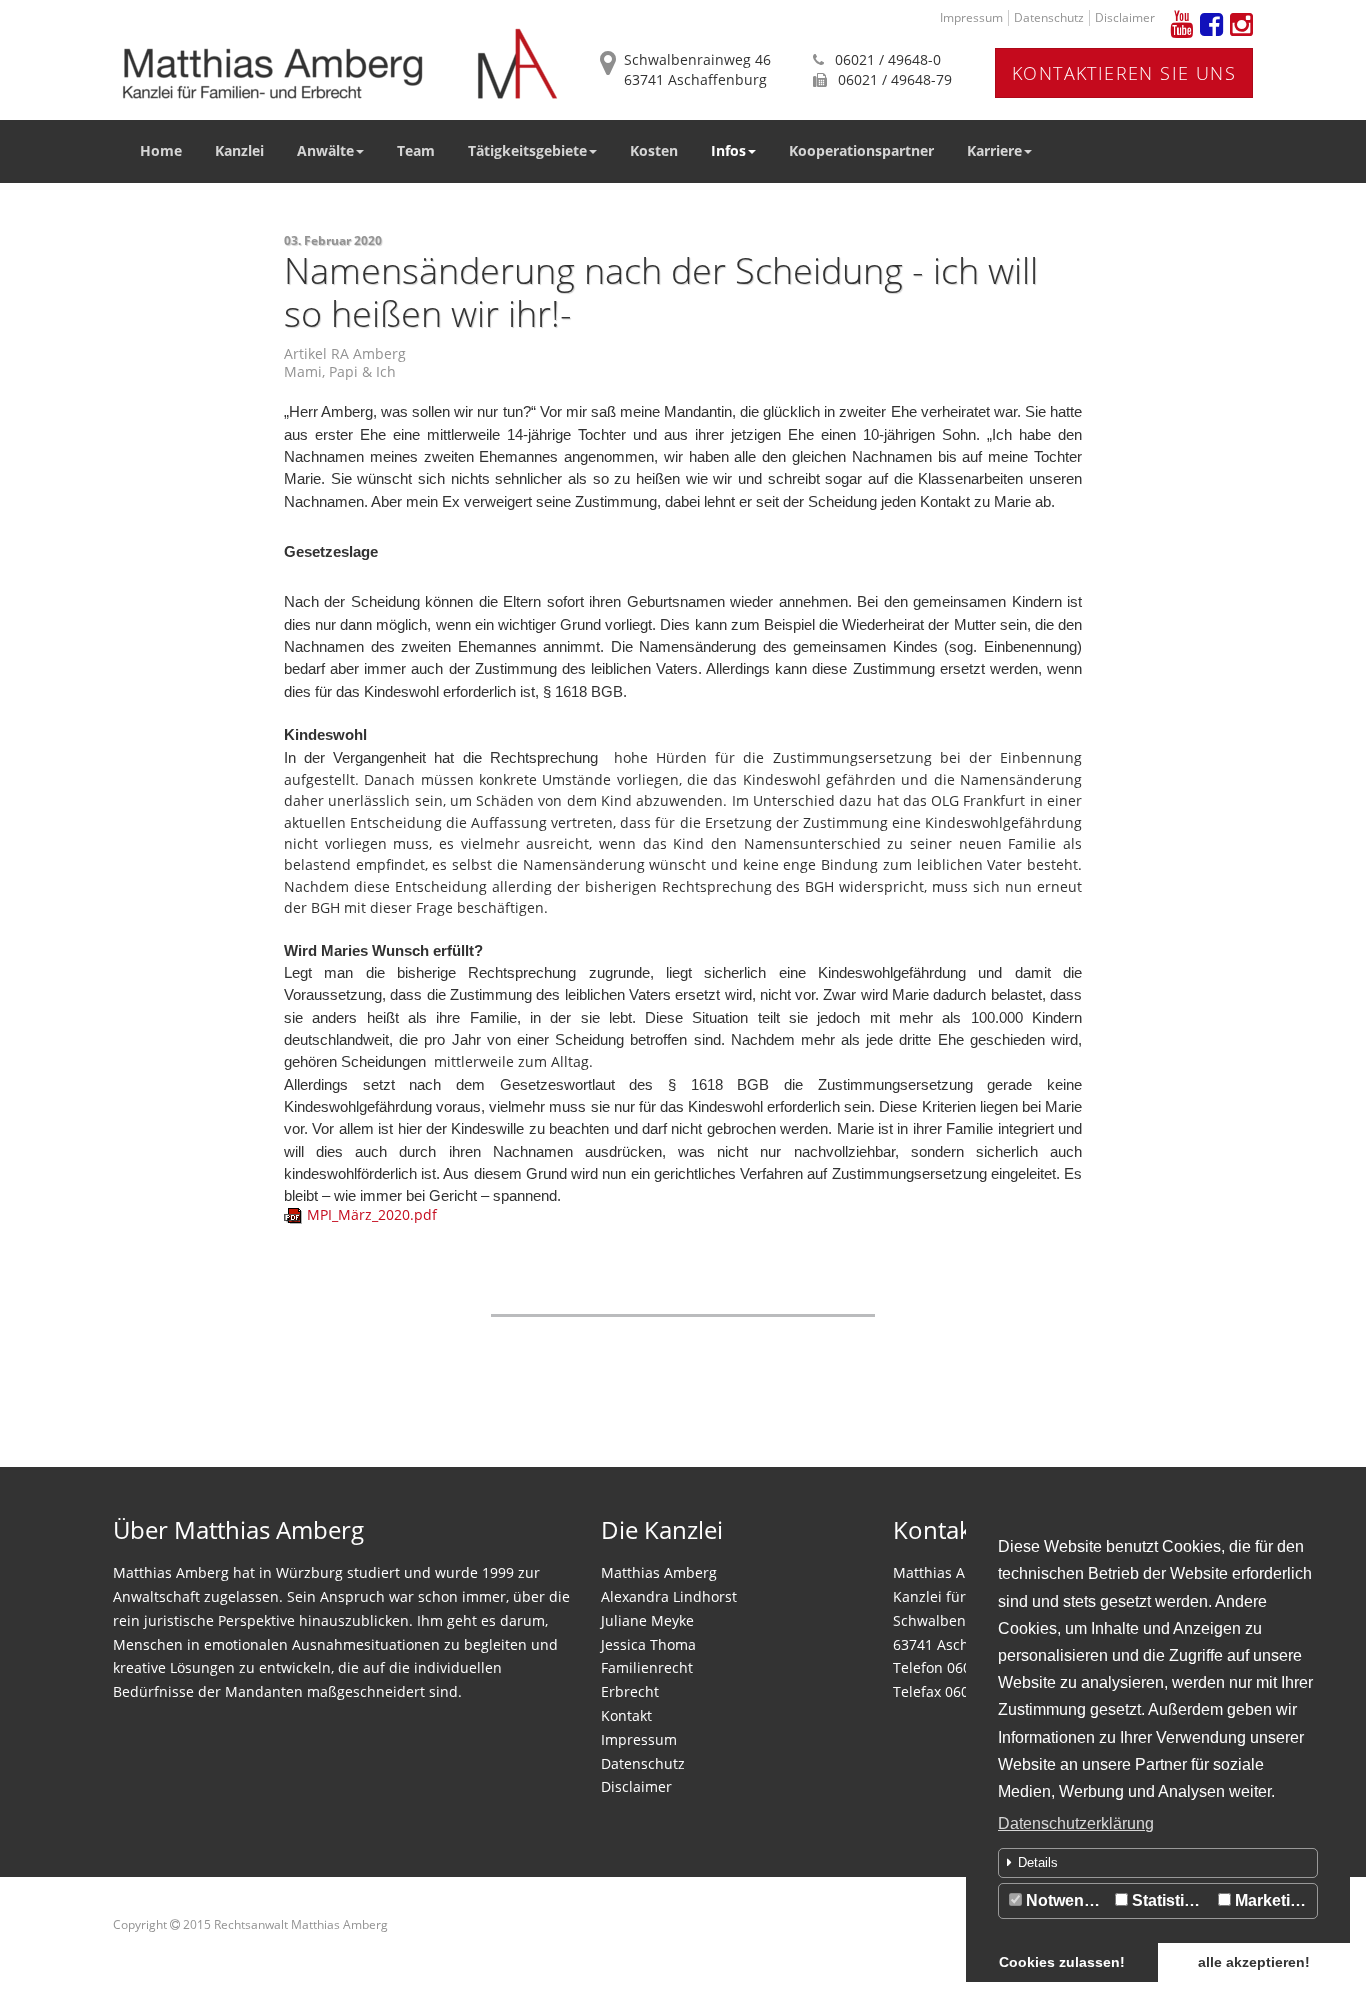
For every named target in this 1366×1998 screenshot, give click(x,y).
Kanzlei (239, 150)
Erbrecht (630, 1691)
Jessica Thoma (648, 1644)
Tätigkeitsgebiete (527, 150)
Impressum (971, 18)
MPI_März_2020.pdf (372, 1214)
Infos (728, 150)
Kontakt (626, 1715)
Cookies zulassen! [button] (1062, 1962)
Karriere (994, 150)
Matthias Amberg (659, 1572)
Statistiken (1170, 1900)
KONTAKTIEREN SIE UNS (1124, 73)
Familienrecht (647, 1667)
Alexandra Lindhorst (669, 1596)
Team (416, 150)
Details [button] (1038, 1862)
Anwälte (325, 150)
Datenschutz (1049, 18)
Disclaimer (1125, 18)
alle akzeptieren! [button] (1254, 1962)
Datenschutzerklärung (1076, 1823)
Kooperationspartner (861, 150)
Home (161, 150)
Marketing (1270, 1900)
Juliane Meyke (647, 1620)
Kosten (654, 150)
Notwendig (1065, 1900)
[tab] (1158, 1863)
